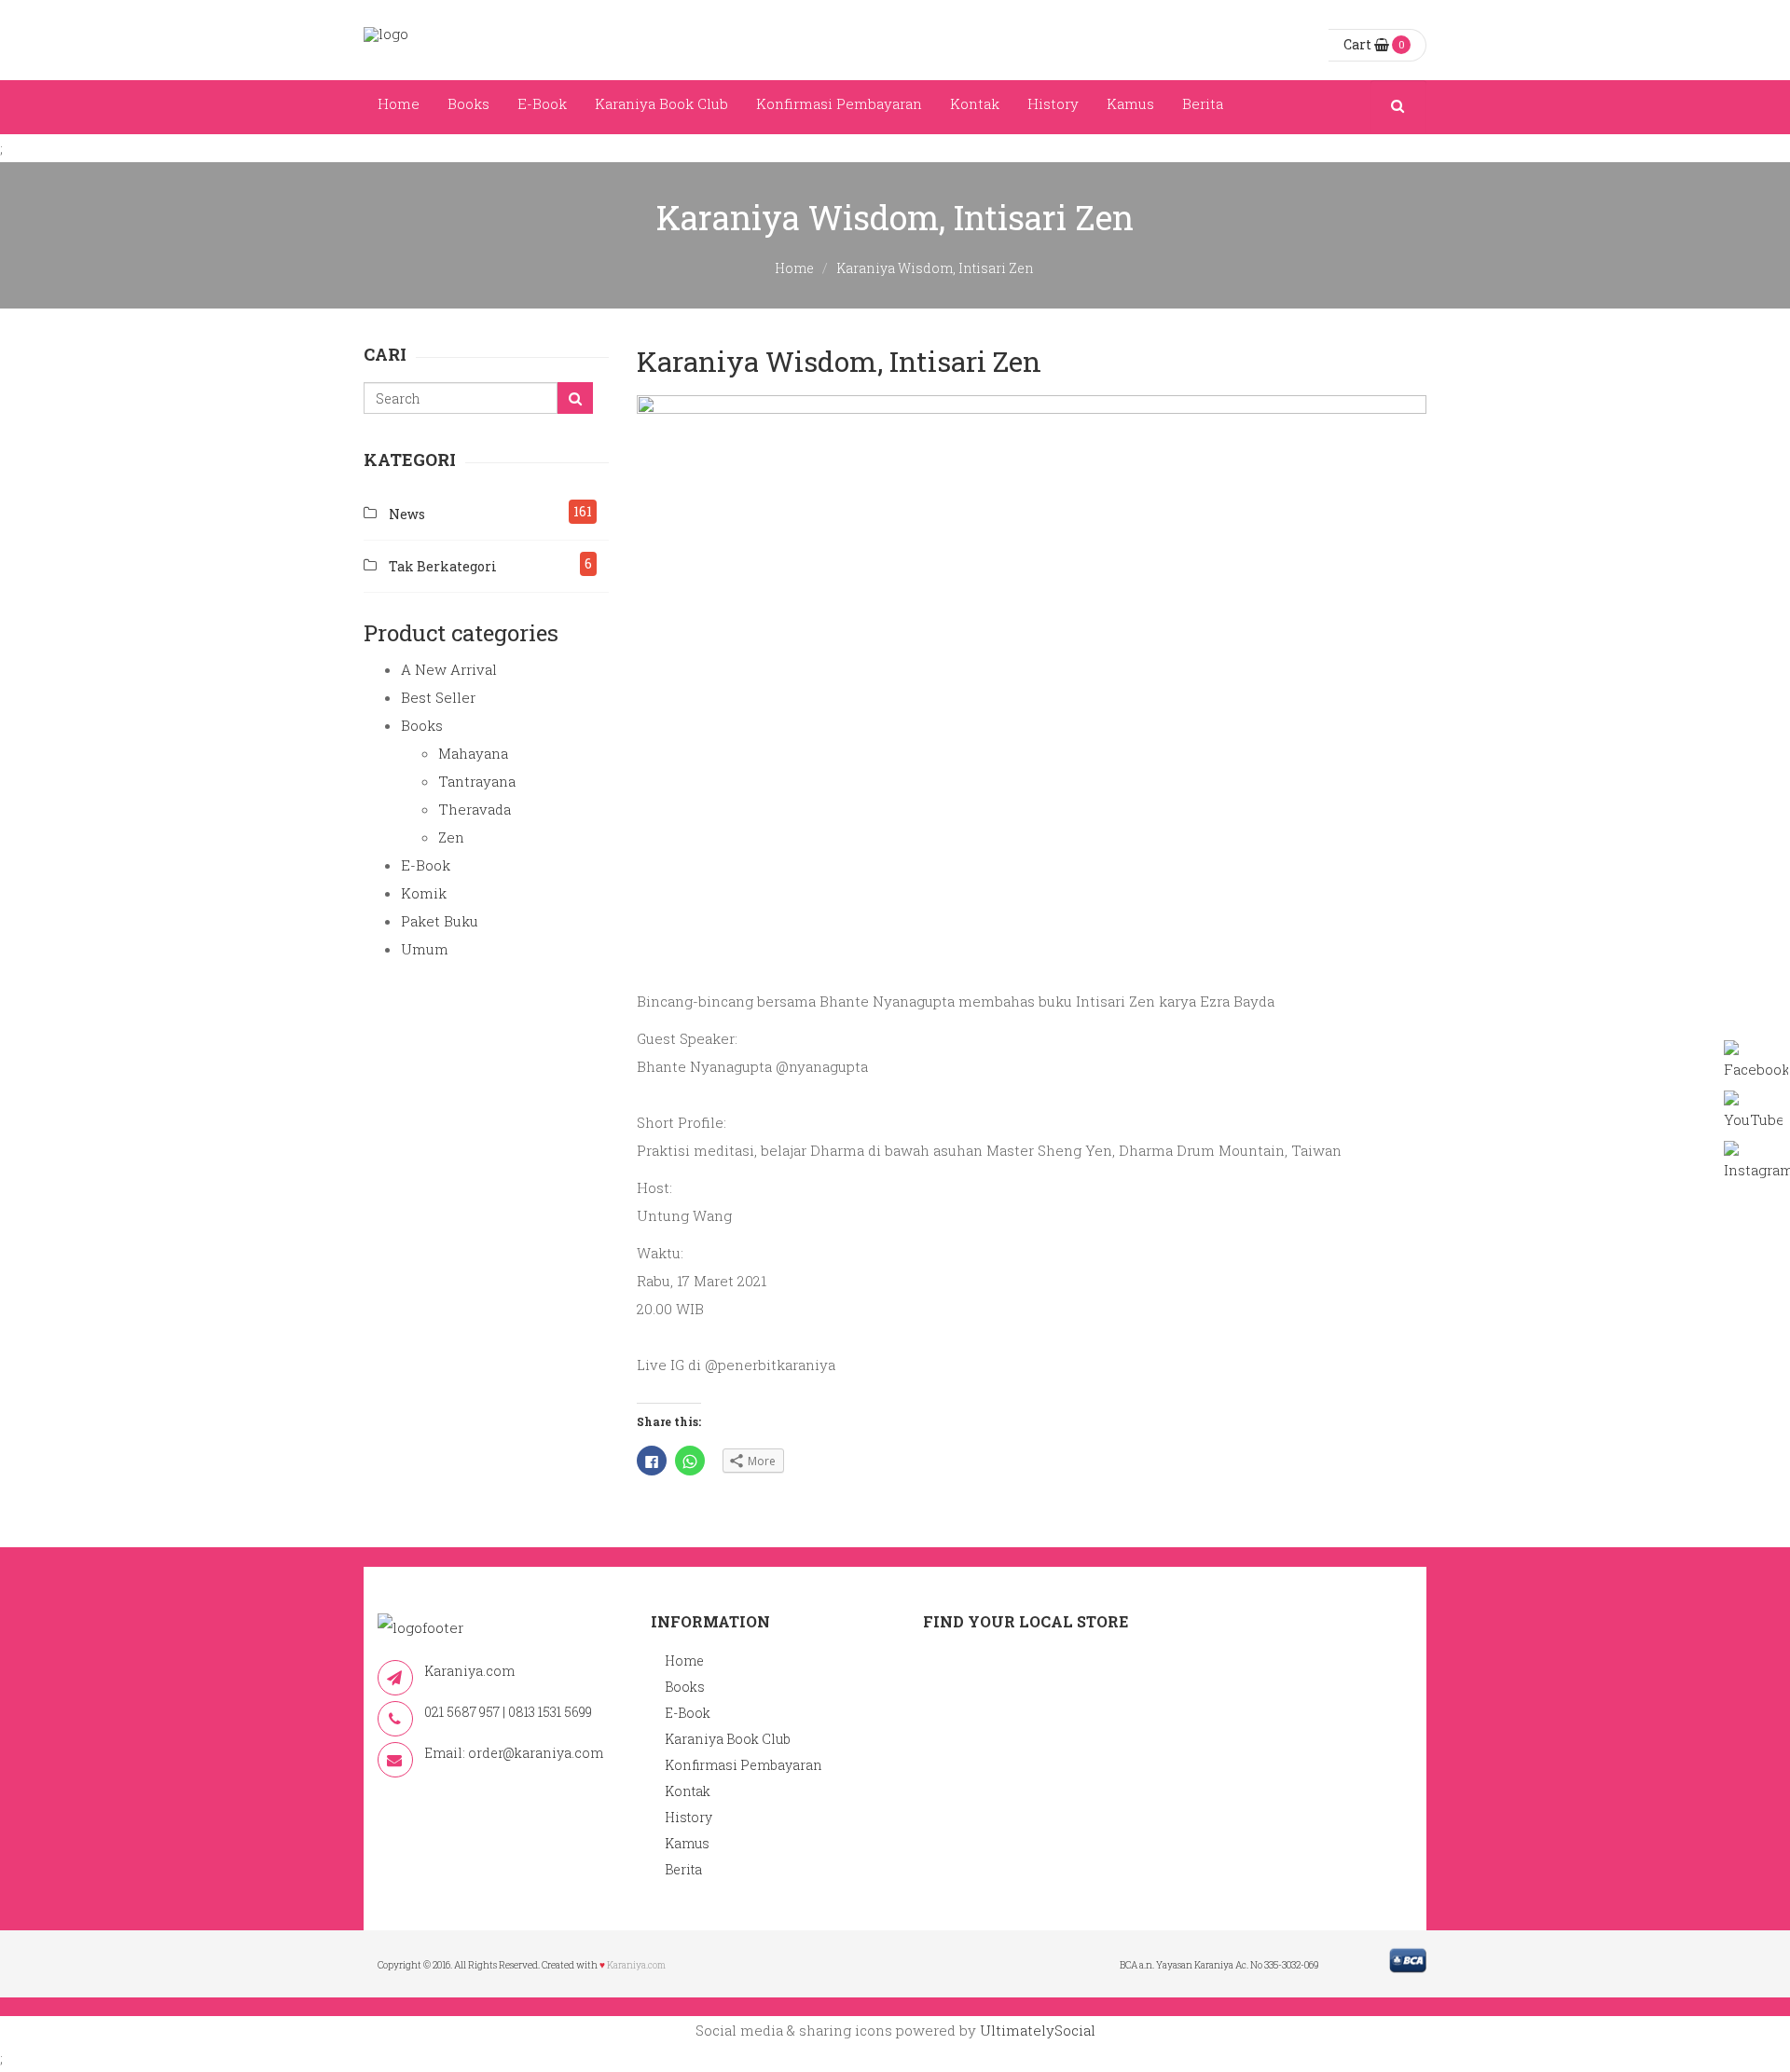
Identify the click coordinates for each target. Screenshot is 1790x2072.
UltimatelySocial (1038, 2030)
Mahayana (473, 753)
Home (399, 103)
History (1053, 103)
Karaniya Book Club (661, 103)
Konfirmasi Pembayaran (839, 103)
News (407, 514)
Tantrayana (477, 781)
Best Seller (438, 697)
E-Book (542, 103)
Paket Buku (440, 921)
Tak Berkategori (443, 566)
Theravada (475, 809)
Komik (424, 893)
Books (468, 103)
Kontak (975, 103)
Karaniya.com (636, 1965)
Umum (425, 949)
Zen (451, 837)
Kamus (1130, 103)
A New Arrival (449, 669)
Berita (1203, 103)
